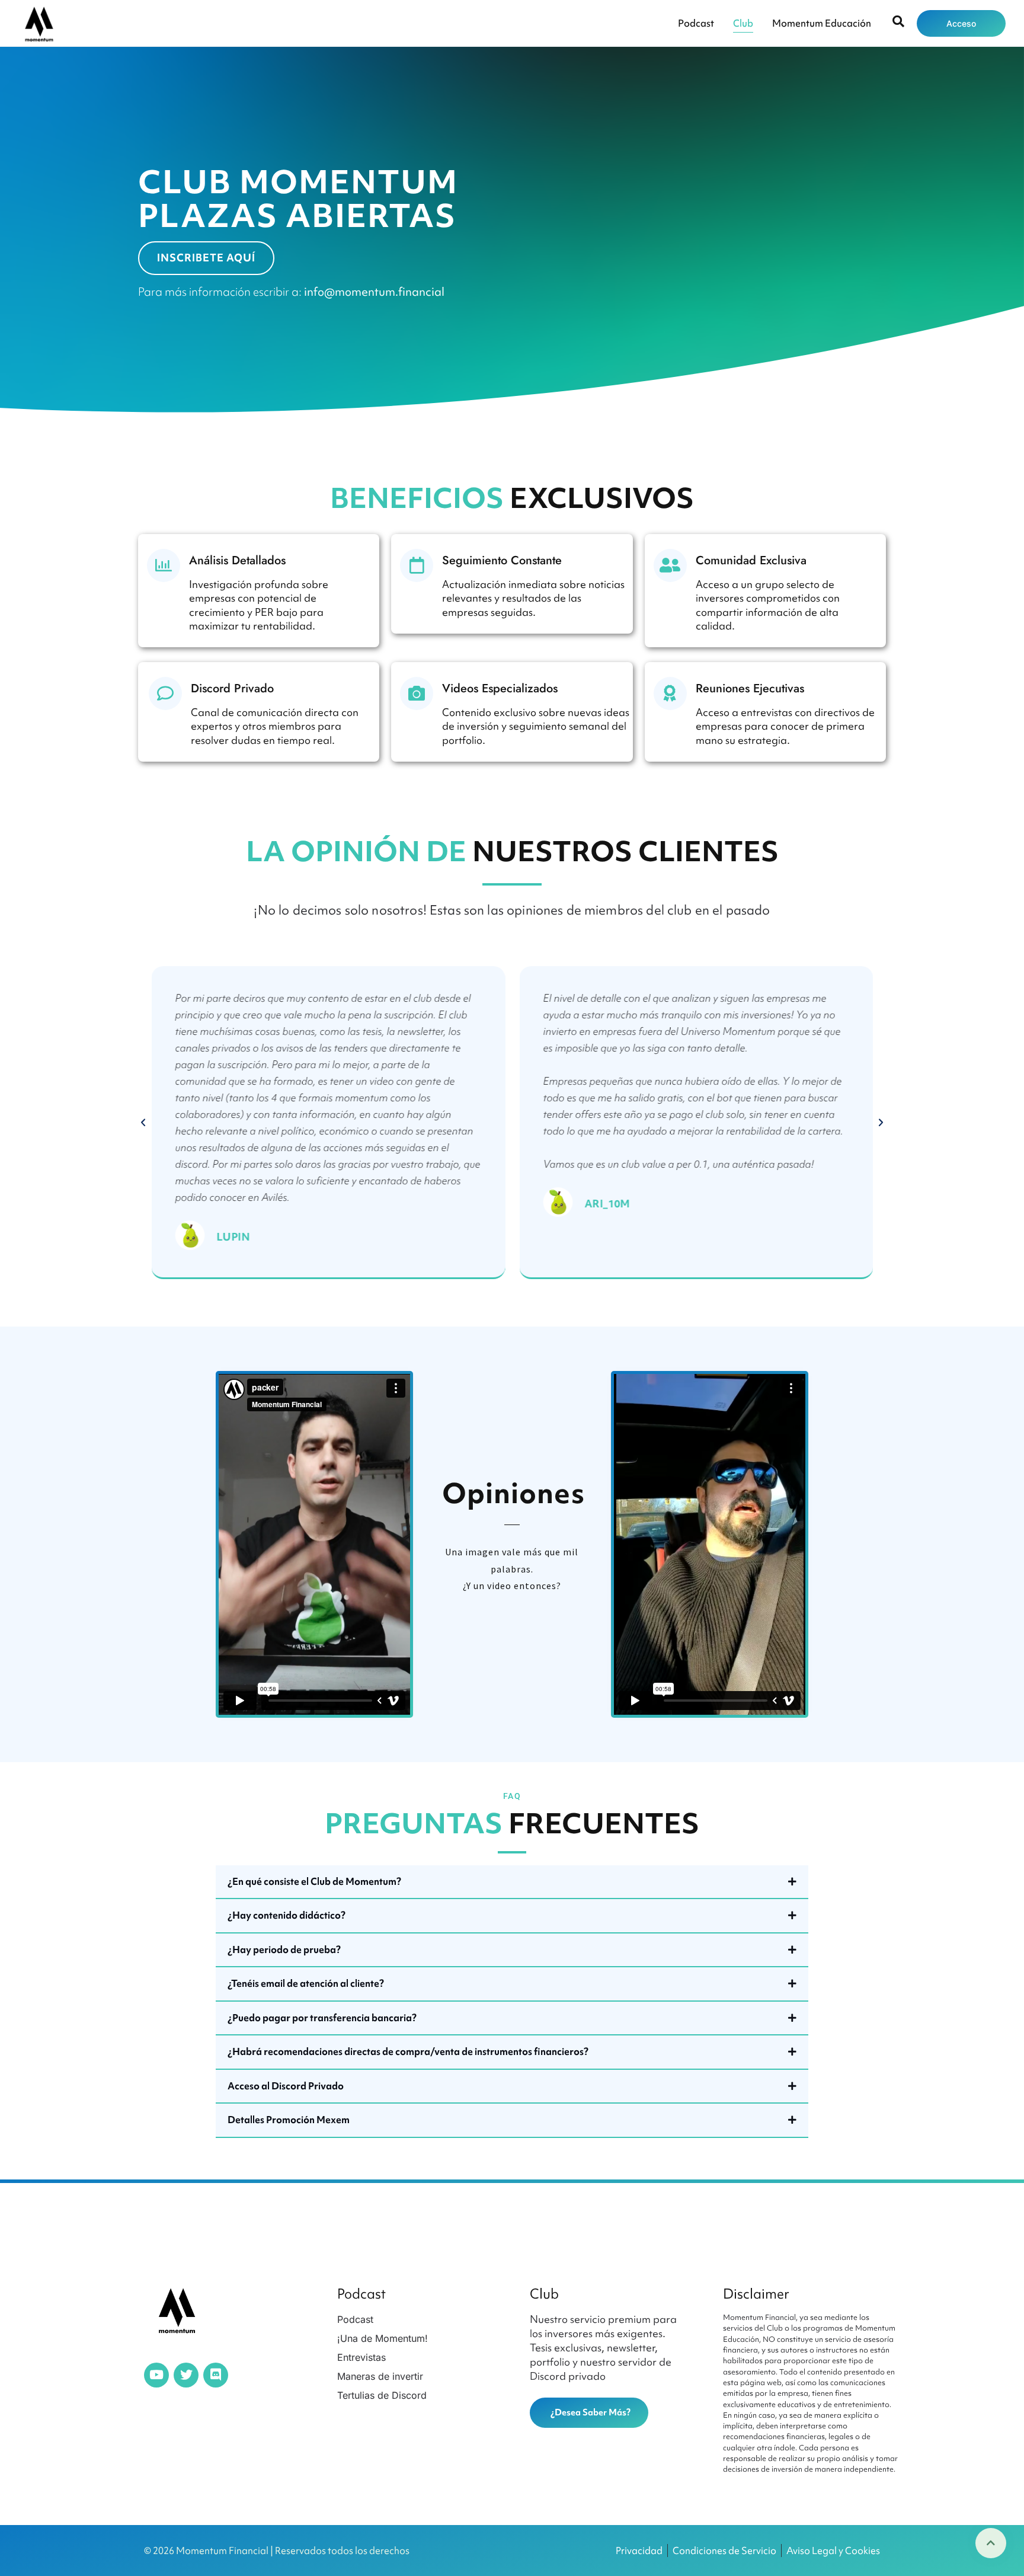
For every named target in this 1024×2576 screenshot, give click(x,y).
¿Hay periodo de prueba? (284, 1949)
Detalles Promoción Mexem (289, 2120)
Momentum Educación (822, 23)
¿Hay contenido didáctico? (287, 1915)
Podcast (696, 23)
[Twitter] (186, 2375)
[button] (143, 1123)
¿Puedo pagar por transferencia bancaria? (322, 2018)
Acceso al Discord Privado (286, 2086)
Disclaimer (756, 2294)
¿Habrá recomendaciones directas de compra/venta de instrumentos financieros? (408, 2051)
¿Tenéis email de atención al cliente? (306, 1983)
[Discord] (216, 2375)
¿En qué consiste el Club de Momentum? (314, 1881)
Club (743, 23)
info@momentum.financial (374, 292)
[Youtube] (156, 2375)
